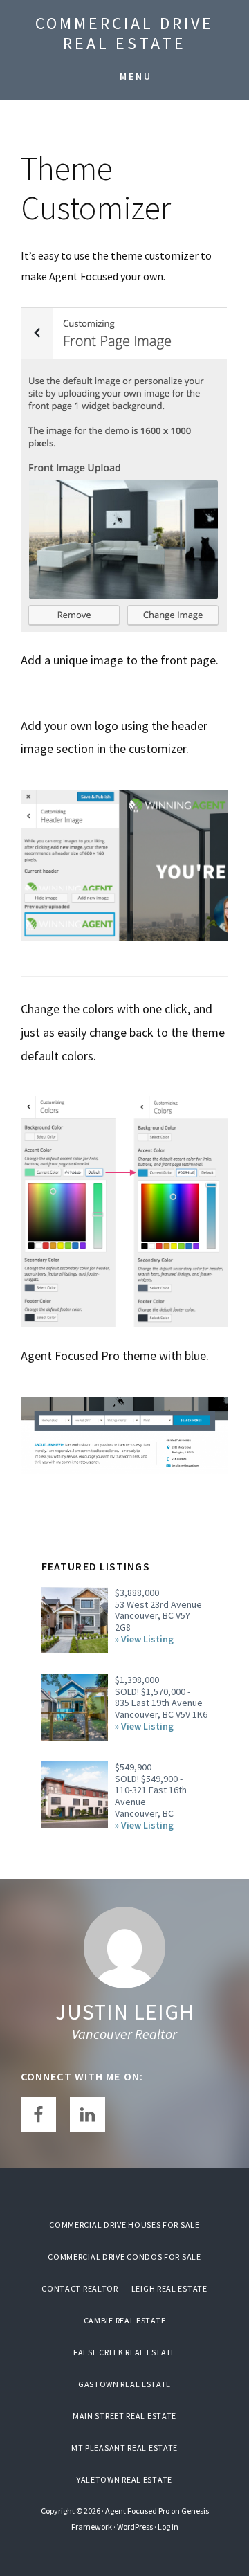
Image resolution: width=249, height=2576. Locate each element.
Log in (168, 2527)
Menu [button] (136, 76)
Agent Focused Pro (137, 2511)
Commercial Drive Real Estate (124, 33)
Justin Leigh (125, 2012)
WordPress (135, 2527)
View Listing (147, 1639)
